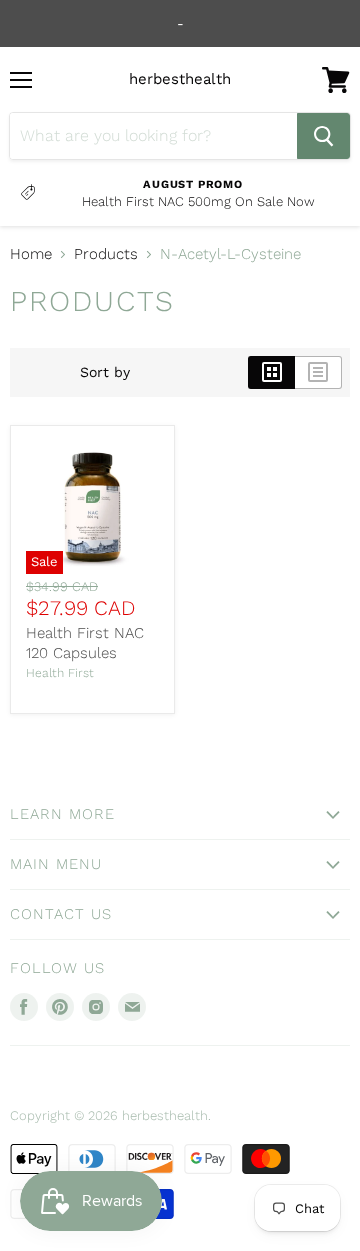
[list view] (318, 372)
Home (31, 254)
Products (106, 254)
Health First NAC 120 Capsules (85, 643)
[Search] (323, 136)
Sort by (105, 372)
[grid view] (271, 372)
